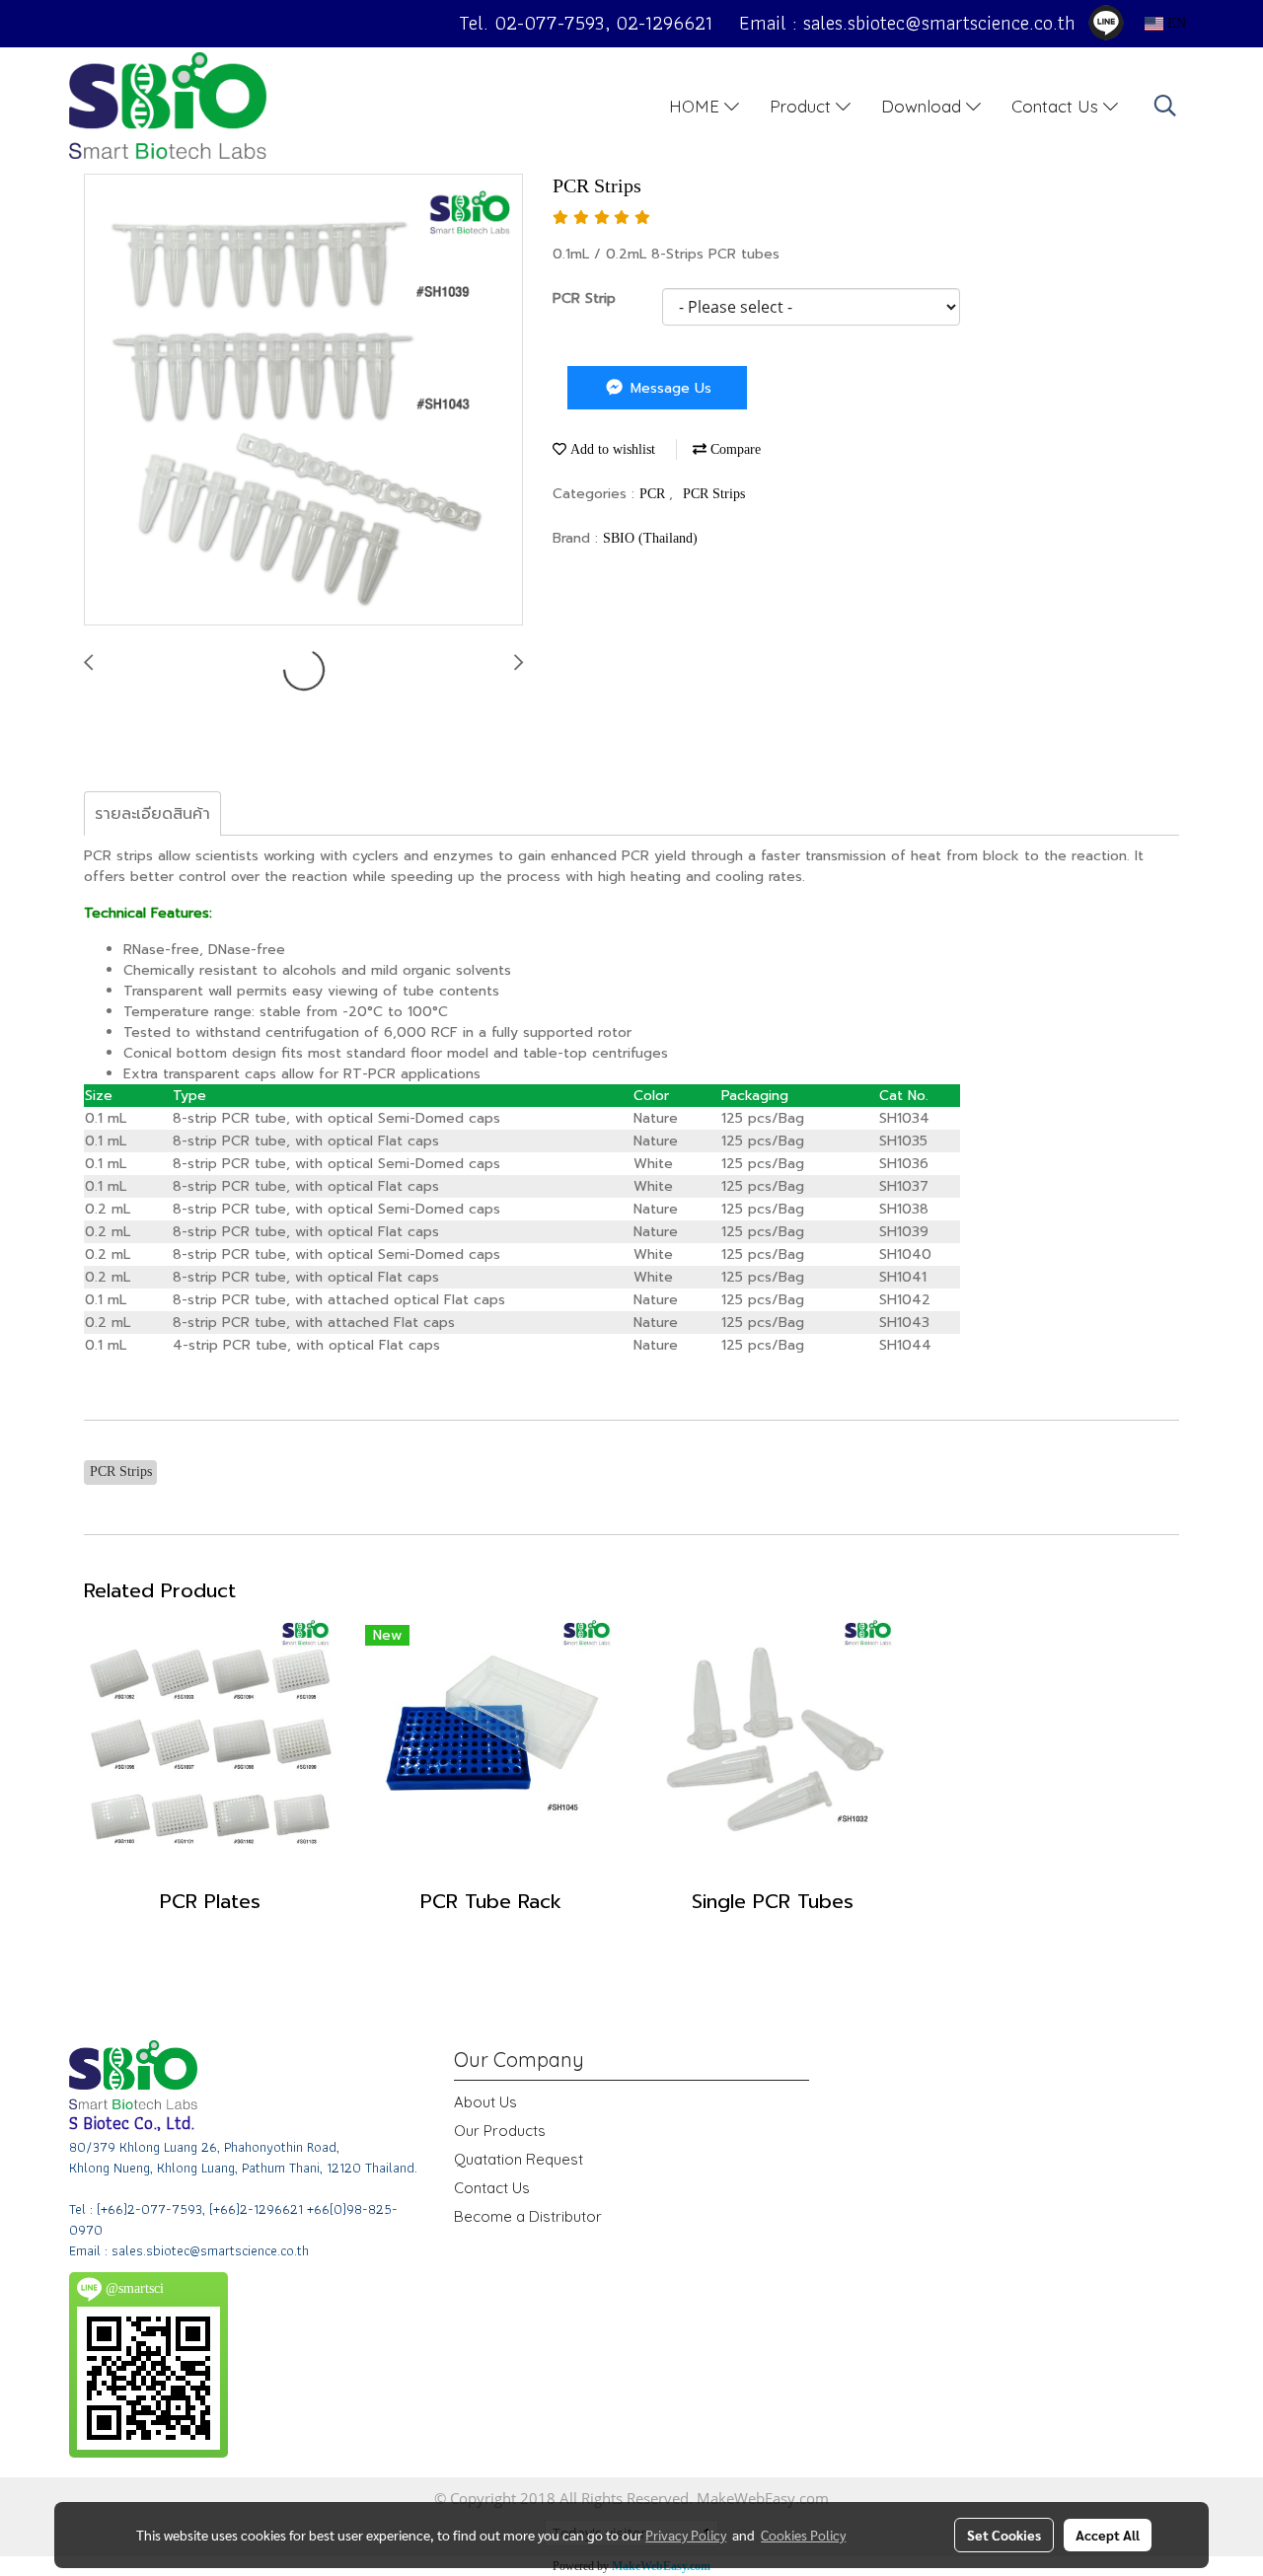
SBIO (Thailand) (650, 538)
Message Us (669, 388)
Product (803, 105)
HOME (697, 105)
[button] (1165, 106)
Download (924, 105)
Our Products (500, 2131)
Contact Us (1057, 105)
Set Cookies (1004, 2535)
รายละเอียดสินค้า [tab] (152, 814)
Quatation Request (519, 2159)
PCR (654, 494)
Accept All (1108, 2535)
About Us (485, 2102)
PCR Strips (714, 494)
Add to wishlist (611, 449)
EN (1175, 23)
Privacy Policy (686, 2535)
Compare (734, 449)
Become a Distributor (528, 2216)
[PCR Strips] (303, 401)
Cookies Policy (803, 2535)
